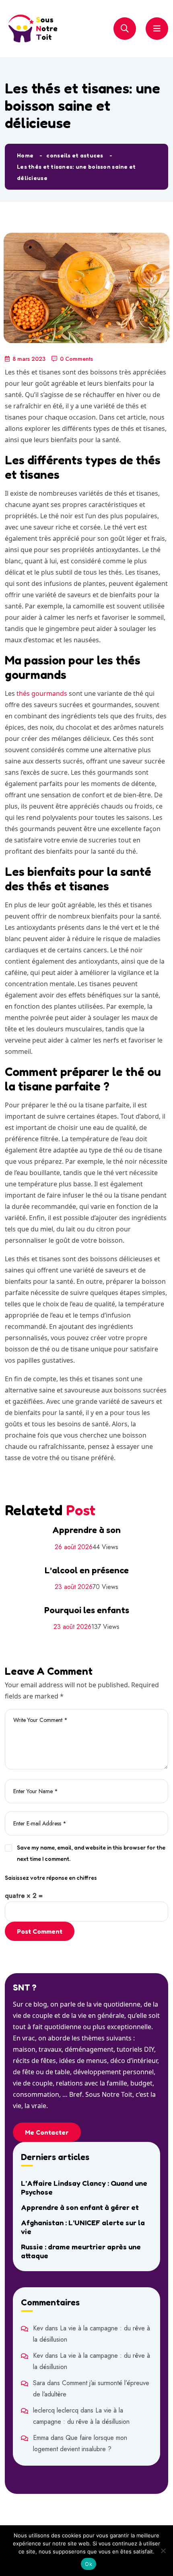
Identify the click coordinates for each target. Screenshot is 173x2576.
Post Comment (40, 1931)
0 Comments (76, 359)
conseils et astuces (75, 155)
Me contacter (47, 2132)
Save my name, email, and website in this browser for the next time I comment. (91, 1853)
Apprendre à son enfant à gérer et (80, 2207)
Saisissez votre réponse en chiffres (51, 1878)
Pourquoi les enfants (87, 1610)
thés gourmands (42, 693)
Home (25, 155)
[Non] (163, 2551)
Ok (89, 2564)
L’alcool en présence (87, 1570)
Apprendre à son (86, 1530)
